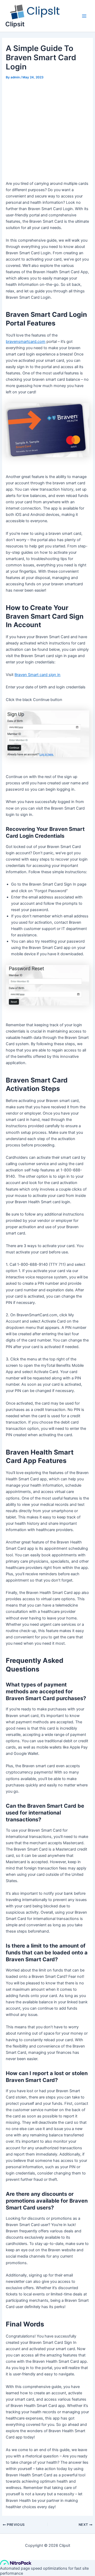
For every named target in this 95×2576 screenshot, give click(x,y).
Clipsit (15, 24)
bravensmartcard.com (26, 342)
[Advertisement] (47, 131)
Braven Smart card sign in (37, 675)
